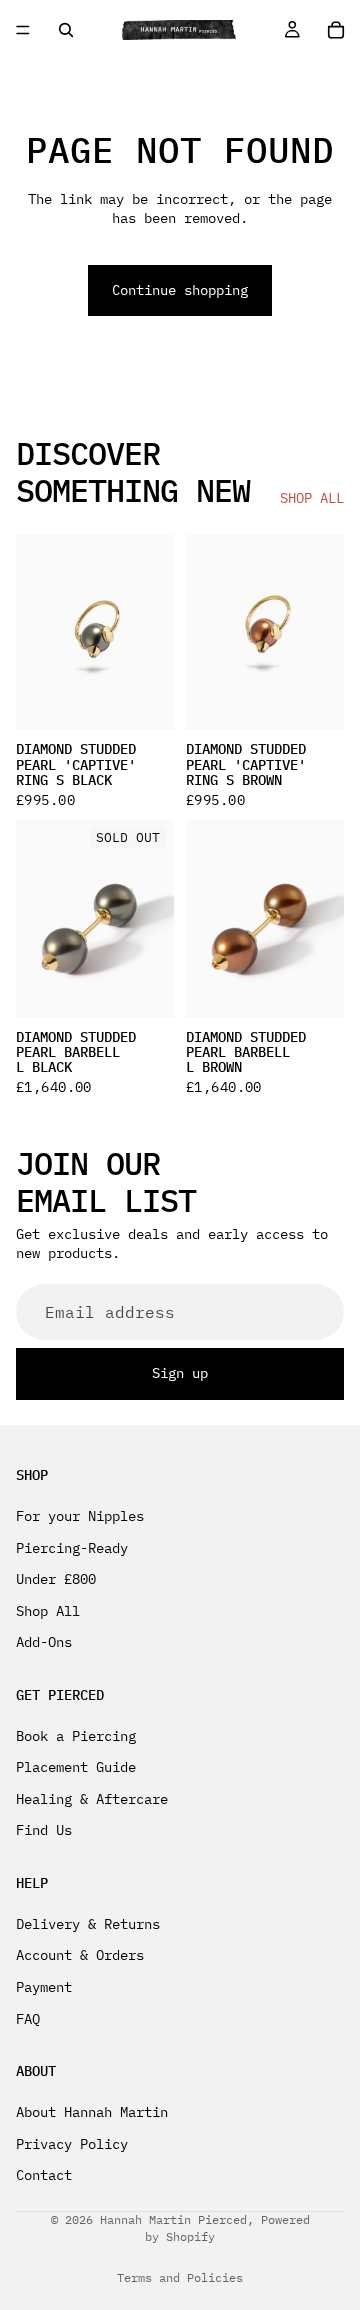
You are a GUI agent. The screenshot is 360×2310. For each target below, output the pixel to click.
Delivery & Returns (88, 1924)
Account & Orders (80, 1956)
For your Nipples (80, 1516)
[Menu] (23, 30)
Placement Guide (76, 1768)
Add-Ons (44, 1643)
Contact (44, 2176)
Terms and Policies (180, 2277)
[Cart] (336, 30)
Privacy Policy (72, 2144)
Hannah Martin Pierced (173, 2219)
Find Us (44, 1831)
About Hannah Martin (92, 2112)
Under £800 (56, 1580)
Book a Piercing (76, 1736)
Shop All (48, 1611)
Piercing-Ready (72, 1548)
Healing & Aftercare (92, 1799)
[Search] (66, 30)
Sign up (180, 1374)
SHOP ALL (312, 498)
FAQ (28, 2019)
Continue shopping (180, 290)
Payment (44, 1987)
